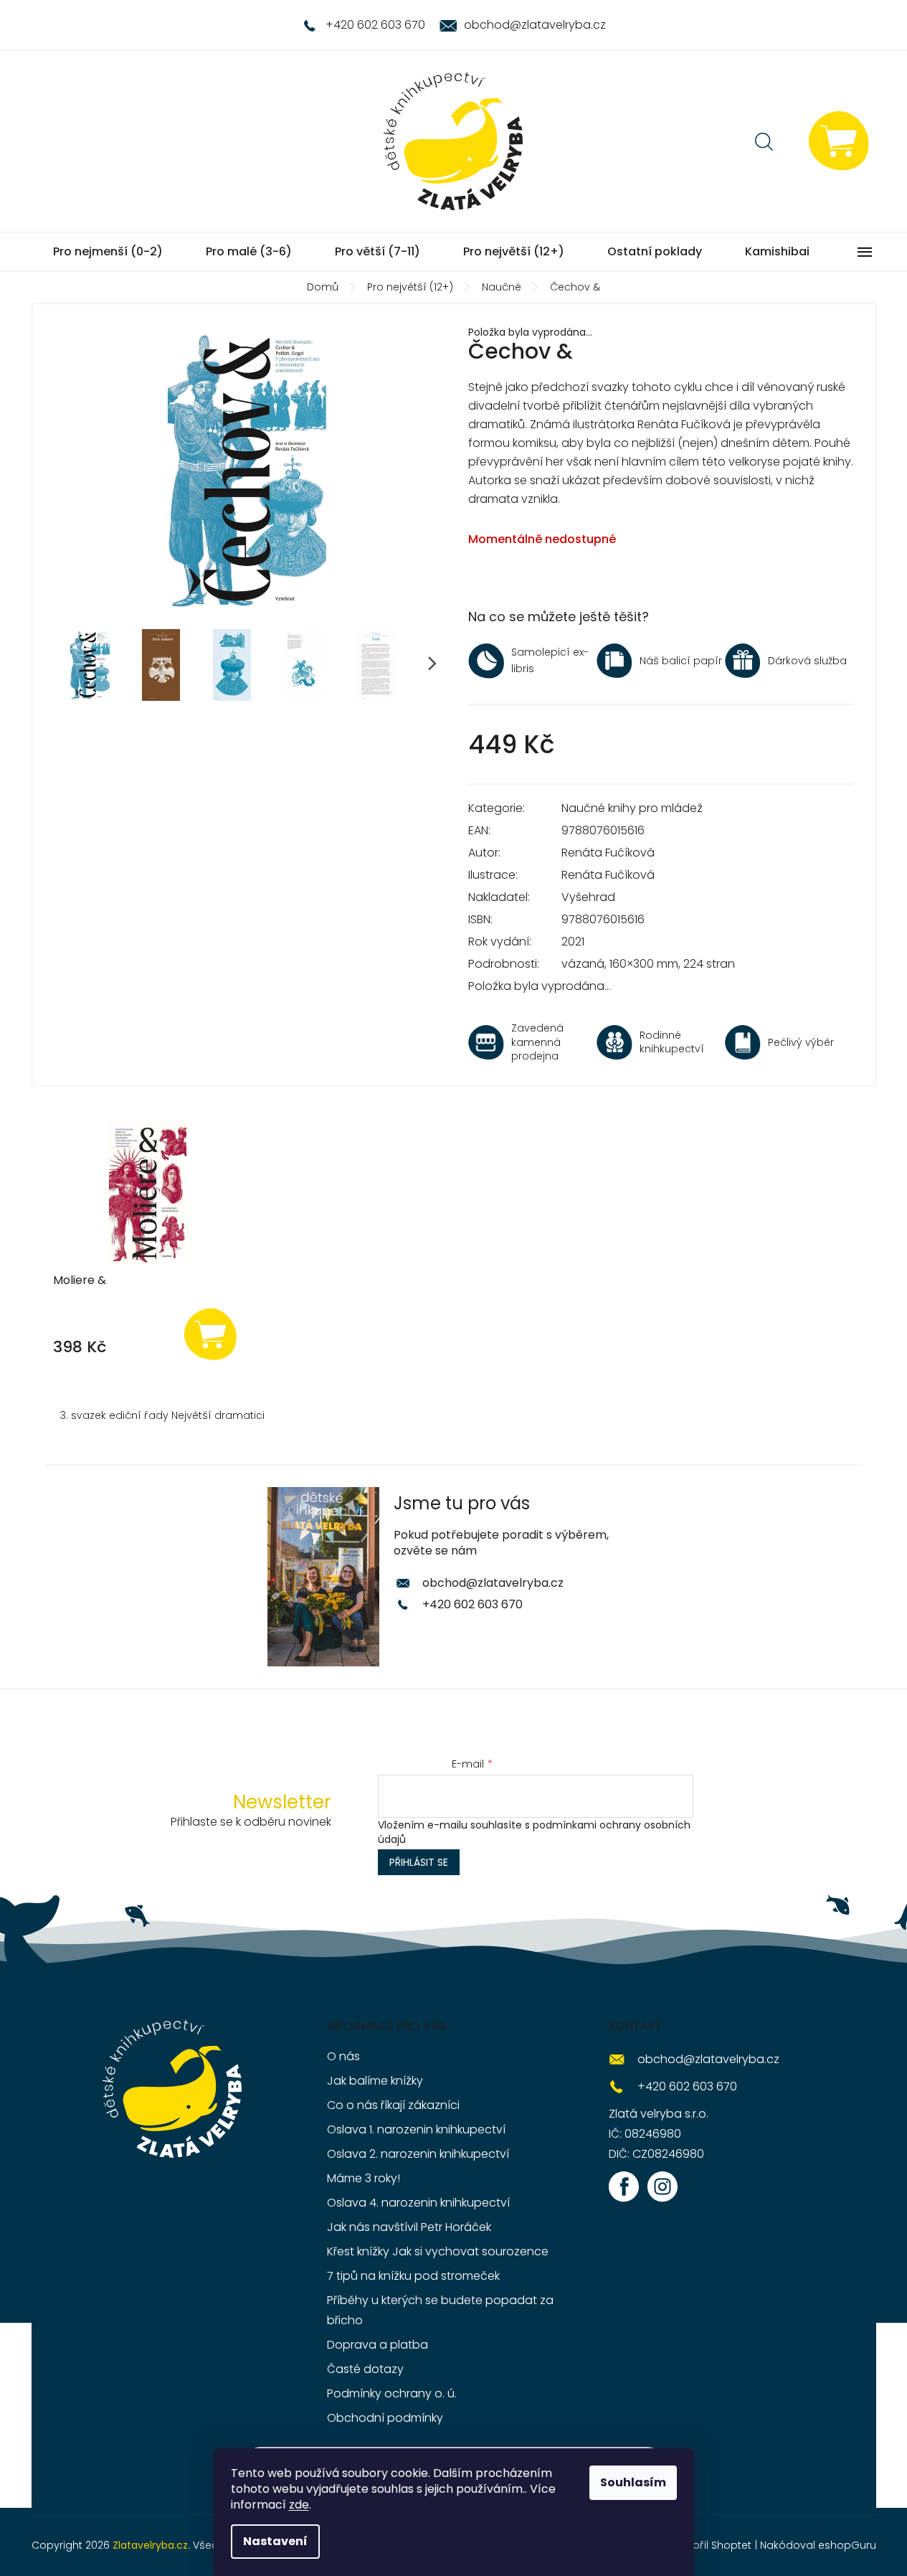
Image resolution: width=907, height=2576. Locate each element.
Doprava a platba (377, 2345)
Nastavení (275, 2541)
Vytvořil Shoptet (711, 2545)
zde (299, 2505)
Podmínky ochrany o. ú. (392, 2393)
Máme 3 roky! (364, 2178)
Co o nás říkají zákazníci (393, 2105)
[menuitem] (108, 252)
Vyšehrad (588, 897)
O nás (343, 2056)
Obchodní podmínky (385, 2418)
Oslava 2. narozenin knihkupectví (418, 2154)
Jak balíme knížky (375, 2081)
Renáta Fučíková (608, 853)
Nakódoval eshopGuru (818, 2545)
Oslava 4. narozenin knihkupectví (418, 2203)
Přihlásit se (419, 1862)
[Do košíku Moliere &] (210, 1333)
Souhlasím (633, 2482)
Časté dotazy (365, 2369)
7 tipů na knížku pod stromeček (413, 2276)
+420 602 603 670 (473, 1604)
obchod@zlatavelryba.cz (493, 1583)
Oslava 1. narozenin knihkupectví (416, 2129)
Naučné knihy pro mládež (632, 808)
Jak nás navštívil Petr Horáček (409, 2227)
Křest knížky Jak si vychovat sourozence (438, 2251)
